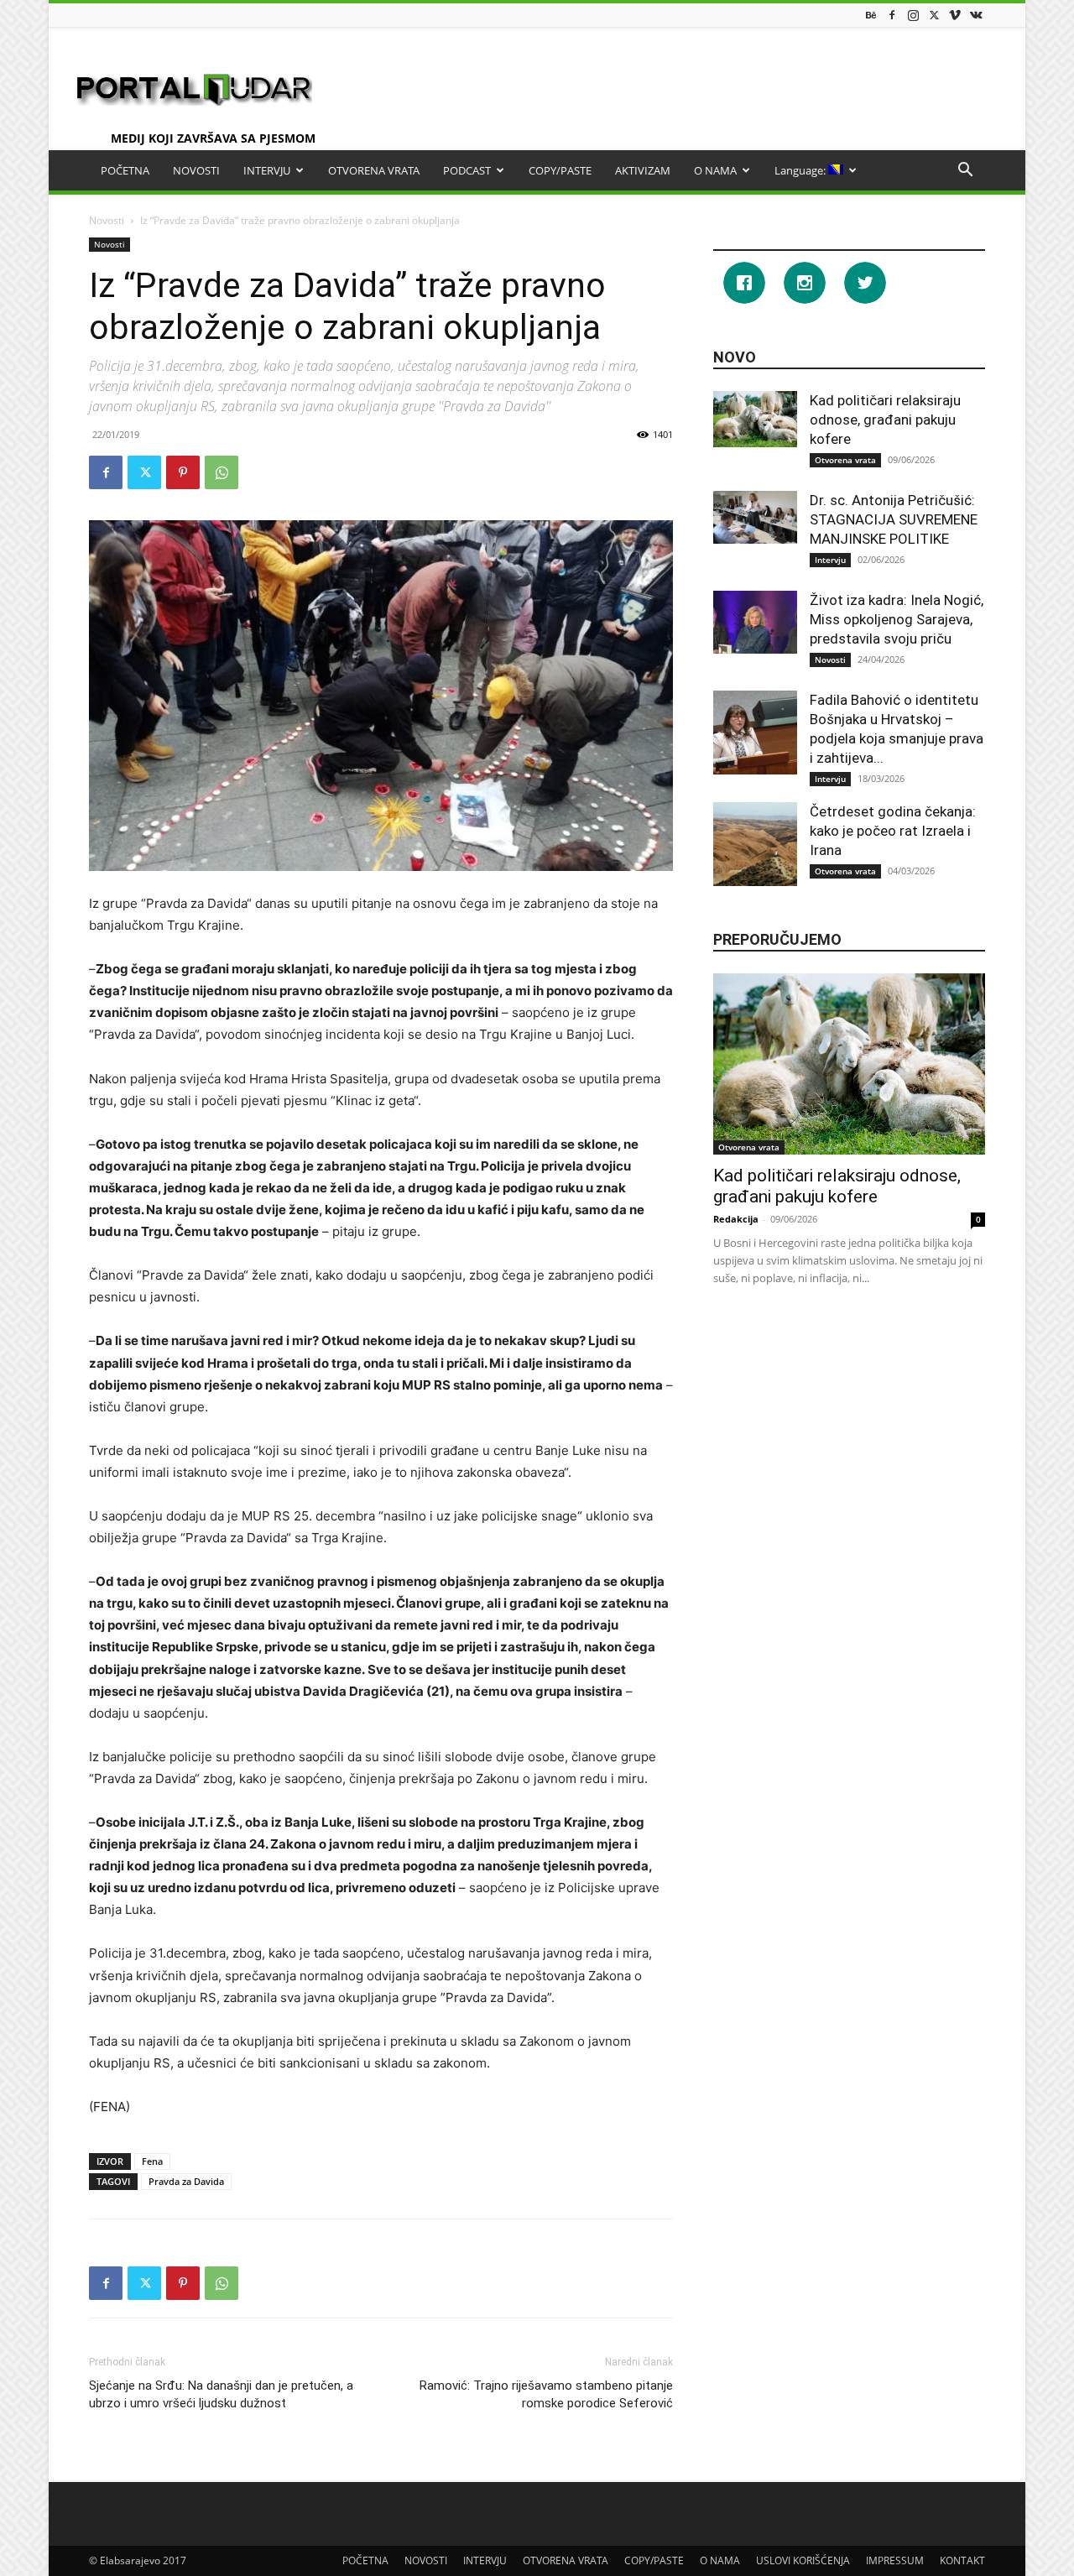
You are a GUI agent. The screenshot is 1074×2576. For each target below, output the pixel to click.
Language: (801, 170)
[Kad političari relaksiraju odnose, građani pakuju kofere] (755, 419)
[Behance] (871, 15)
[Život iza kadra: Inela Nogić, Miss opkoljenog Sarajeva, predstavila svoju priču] (755, 622)
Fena (152, 2161)
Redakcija (736, 1219)
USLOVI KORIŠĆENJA (803, 2560)
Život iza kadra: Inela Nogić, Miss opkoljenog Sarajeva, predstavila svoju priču (897, 619)
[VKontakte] (976, 15)
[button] (965, 172)
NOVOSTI (196, 170)
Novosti (107, 220)
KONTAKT (962, 2560)
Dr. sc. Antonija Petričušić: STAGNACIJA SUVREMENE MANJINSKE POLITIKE (894, 519)
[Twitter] (934, 15)
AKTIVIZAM (643, 170)
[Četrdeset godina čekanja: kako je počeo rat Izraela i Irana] (755, 844)
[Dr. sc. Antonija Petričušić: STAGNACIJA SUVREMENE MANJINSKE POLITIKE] (755, 517)
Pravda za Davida (186, 2181)
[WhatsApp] (222, 472)
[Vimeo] (955, 15)
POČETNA (125, 170)
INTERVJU (267, 170)
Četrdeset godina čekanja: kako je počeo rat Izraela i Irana (893, 831)
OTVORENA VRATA (374, 170)
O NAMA (715, 170)
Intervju (830, 560)
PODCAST (467, 170)
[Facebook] (892, 15)
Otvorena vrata (845, 460)
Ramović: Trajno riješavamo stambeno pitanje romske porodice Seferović (546, 2394)
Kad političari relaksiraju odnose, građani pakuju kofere (885, 420)
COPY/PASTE (560, 170)
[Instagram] (913, 15)
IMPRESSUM (895, 2560)
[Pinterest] (183, 472)
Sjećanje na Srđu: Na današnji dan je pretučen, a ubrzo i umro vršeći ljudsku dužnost (221, 2394)
